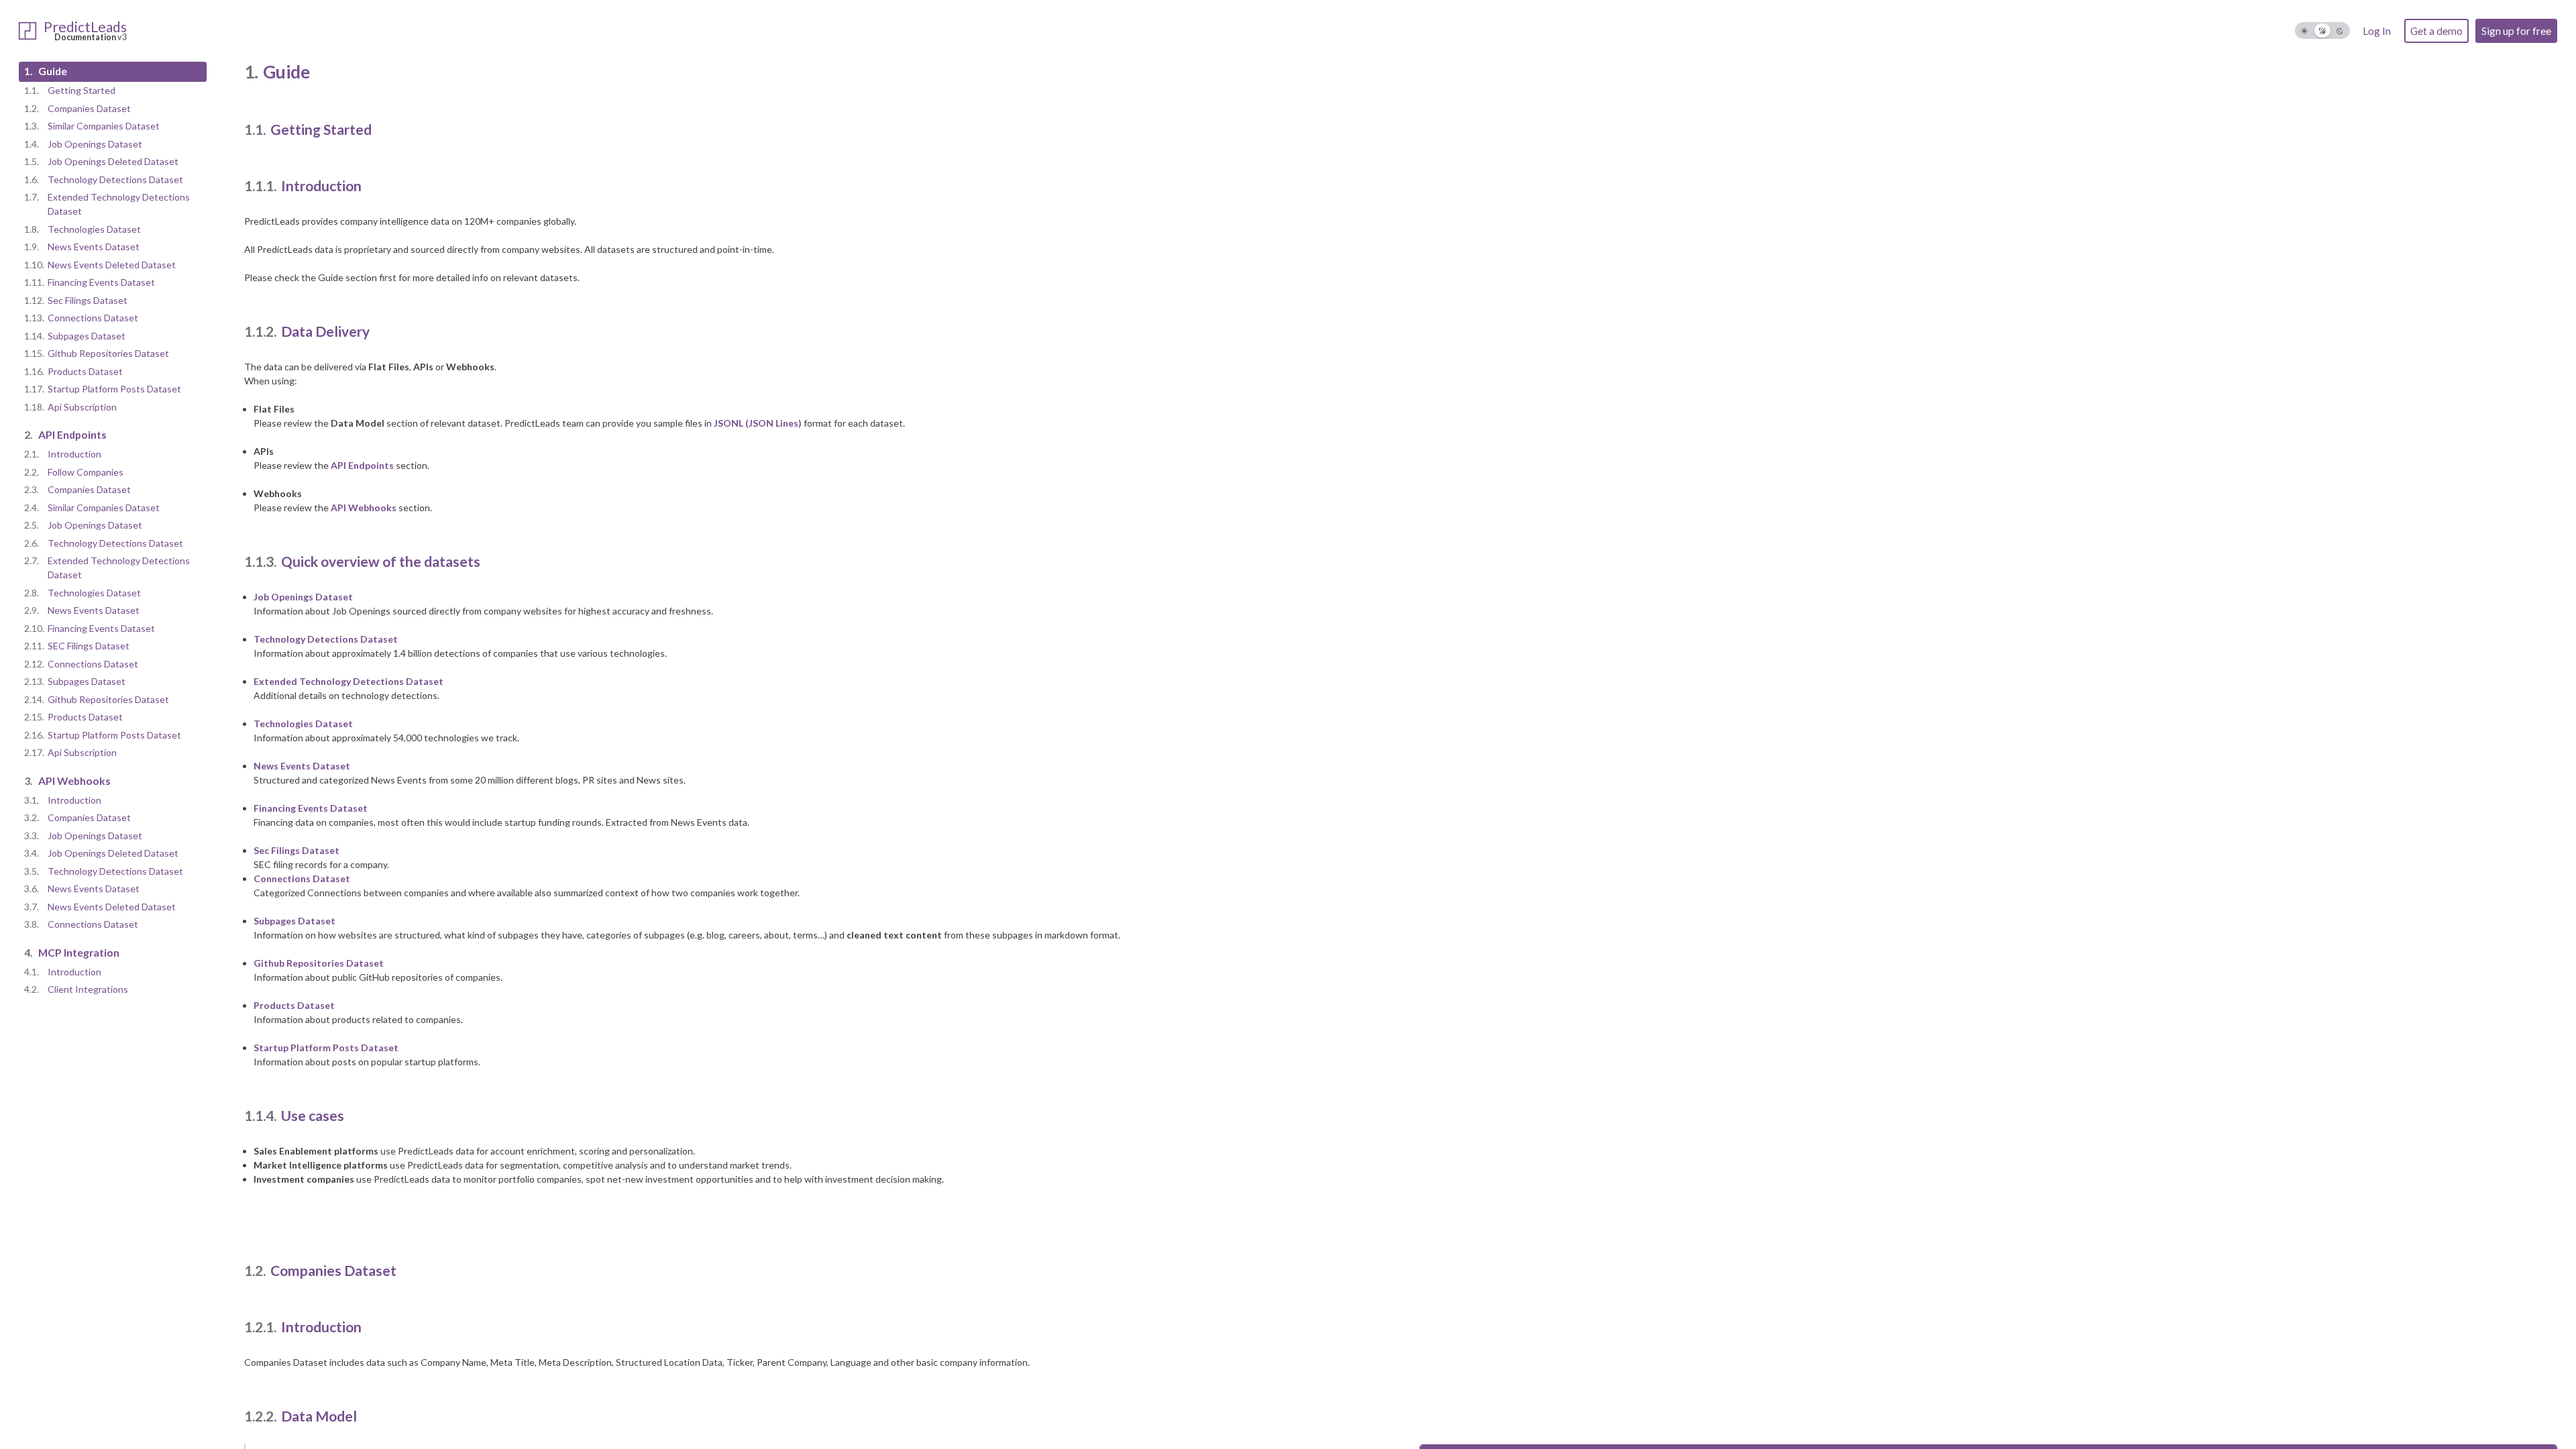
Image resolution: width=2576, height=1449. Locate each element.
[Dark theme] (2340, 31)
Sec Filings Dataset (297, 850)
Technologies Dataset (303, 723)
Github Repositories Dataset (319, 963)
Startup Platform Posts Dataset (326, 1048)
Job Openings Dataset (303, 597)
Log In (2377, 31)
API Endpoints (362, 465)
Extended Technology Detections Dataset (348, 681)
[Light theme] (2305, 31)
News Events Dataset (302, 766)
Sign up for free (2516, 31)
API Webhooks (364, 507)
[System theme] (2323, 31)
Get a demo (2436, 31)
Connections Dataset (302, 878)
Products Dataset (294, 1005)
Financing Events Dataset (311, 808)
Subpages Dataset (294, 921)
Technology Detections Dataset (326, 639)
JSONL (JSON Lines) (758, 423)
